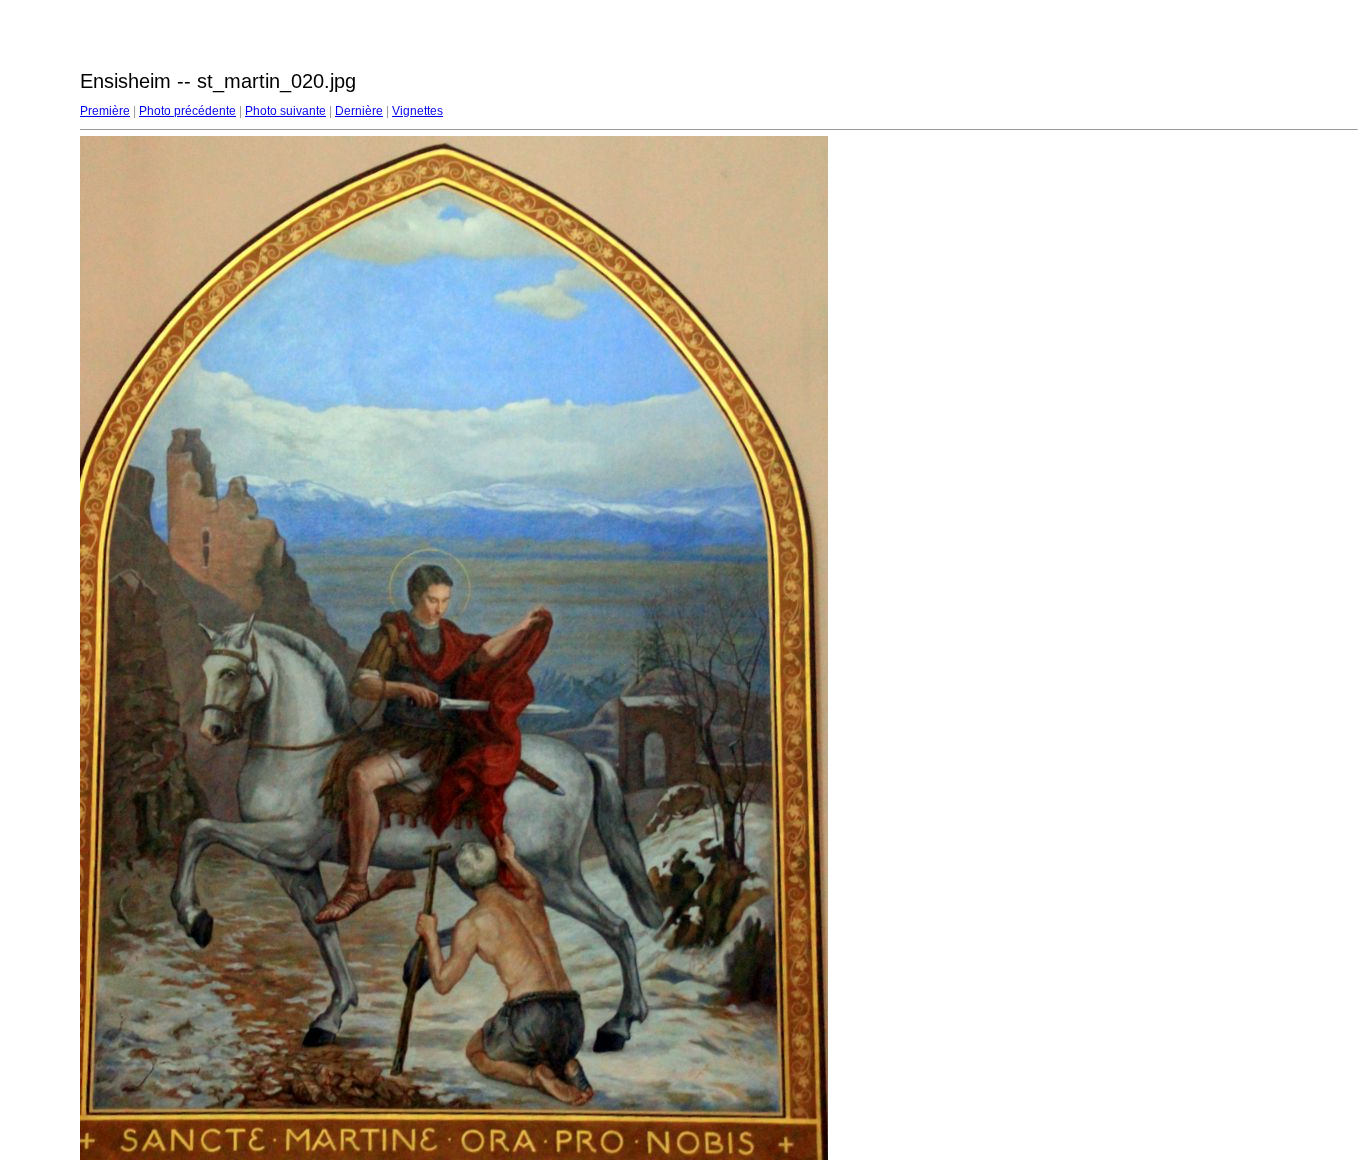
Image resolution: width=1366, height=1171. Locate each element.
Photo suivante (285, 111)
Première (105, 111)
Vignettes (417, 111)
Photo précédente (187, 111)
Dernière (359, 111)
